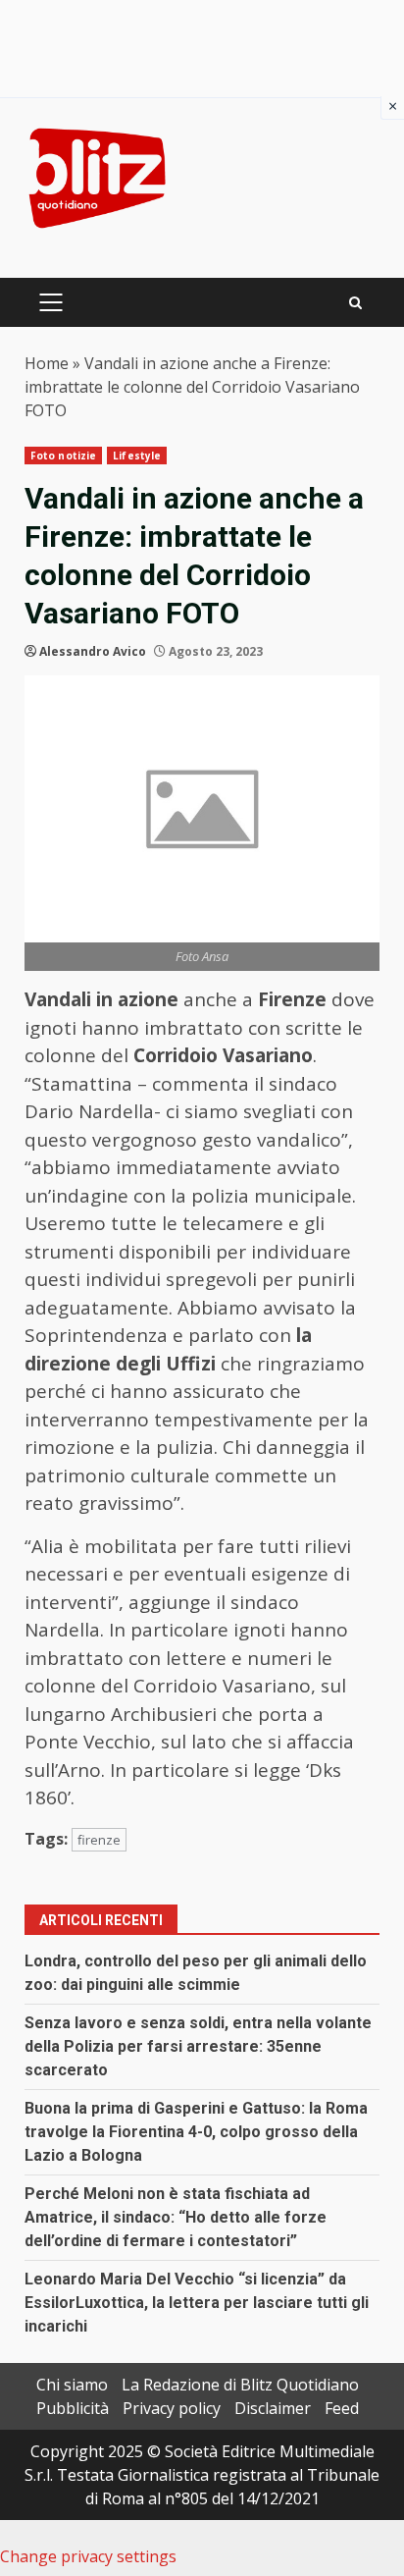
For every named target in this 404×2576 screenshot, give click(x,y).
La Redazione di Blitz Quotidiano (240, 2385)
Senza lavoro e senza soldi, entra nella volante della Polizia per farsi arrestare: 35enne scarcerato (198, 2046)
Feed (342, 2408)
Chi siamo (72, 2385)
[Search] (355, 303)
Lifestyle (137, 456)
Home (47, 363)
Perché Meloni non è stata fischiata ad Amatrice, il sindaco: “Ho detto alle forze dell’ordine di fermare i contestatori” (176, 2217)
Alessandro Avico (93, 651)
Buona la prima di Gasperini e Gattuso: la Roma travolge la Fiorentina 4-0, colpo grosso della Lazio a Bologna (196, 2132)
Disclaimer (273, 2408)
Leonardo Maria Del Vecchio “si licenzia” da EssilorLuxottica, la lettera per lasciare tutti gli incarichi (197, 2303)
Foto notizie (63, 456)
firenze (99, 1840)
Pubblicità (73, 2408)
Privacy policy (172, 2408)
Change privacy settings (88, 2556)
